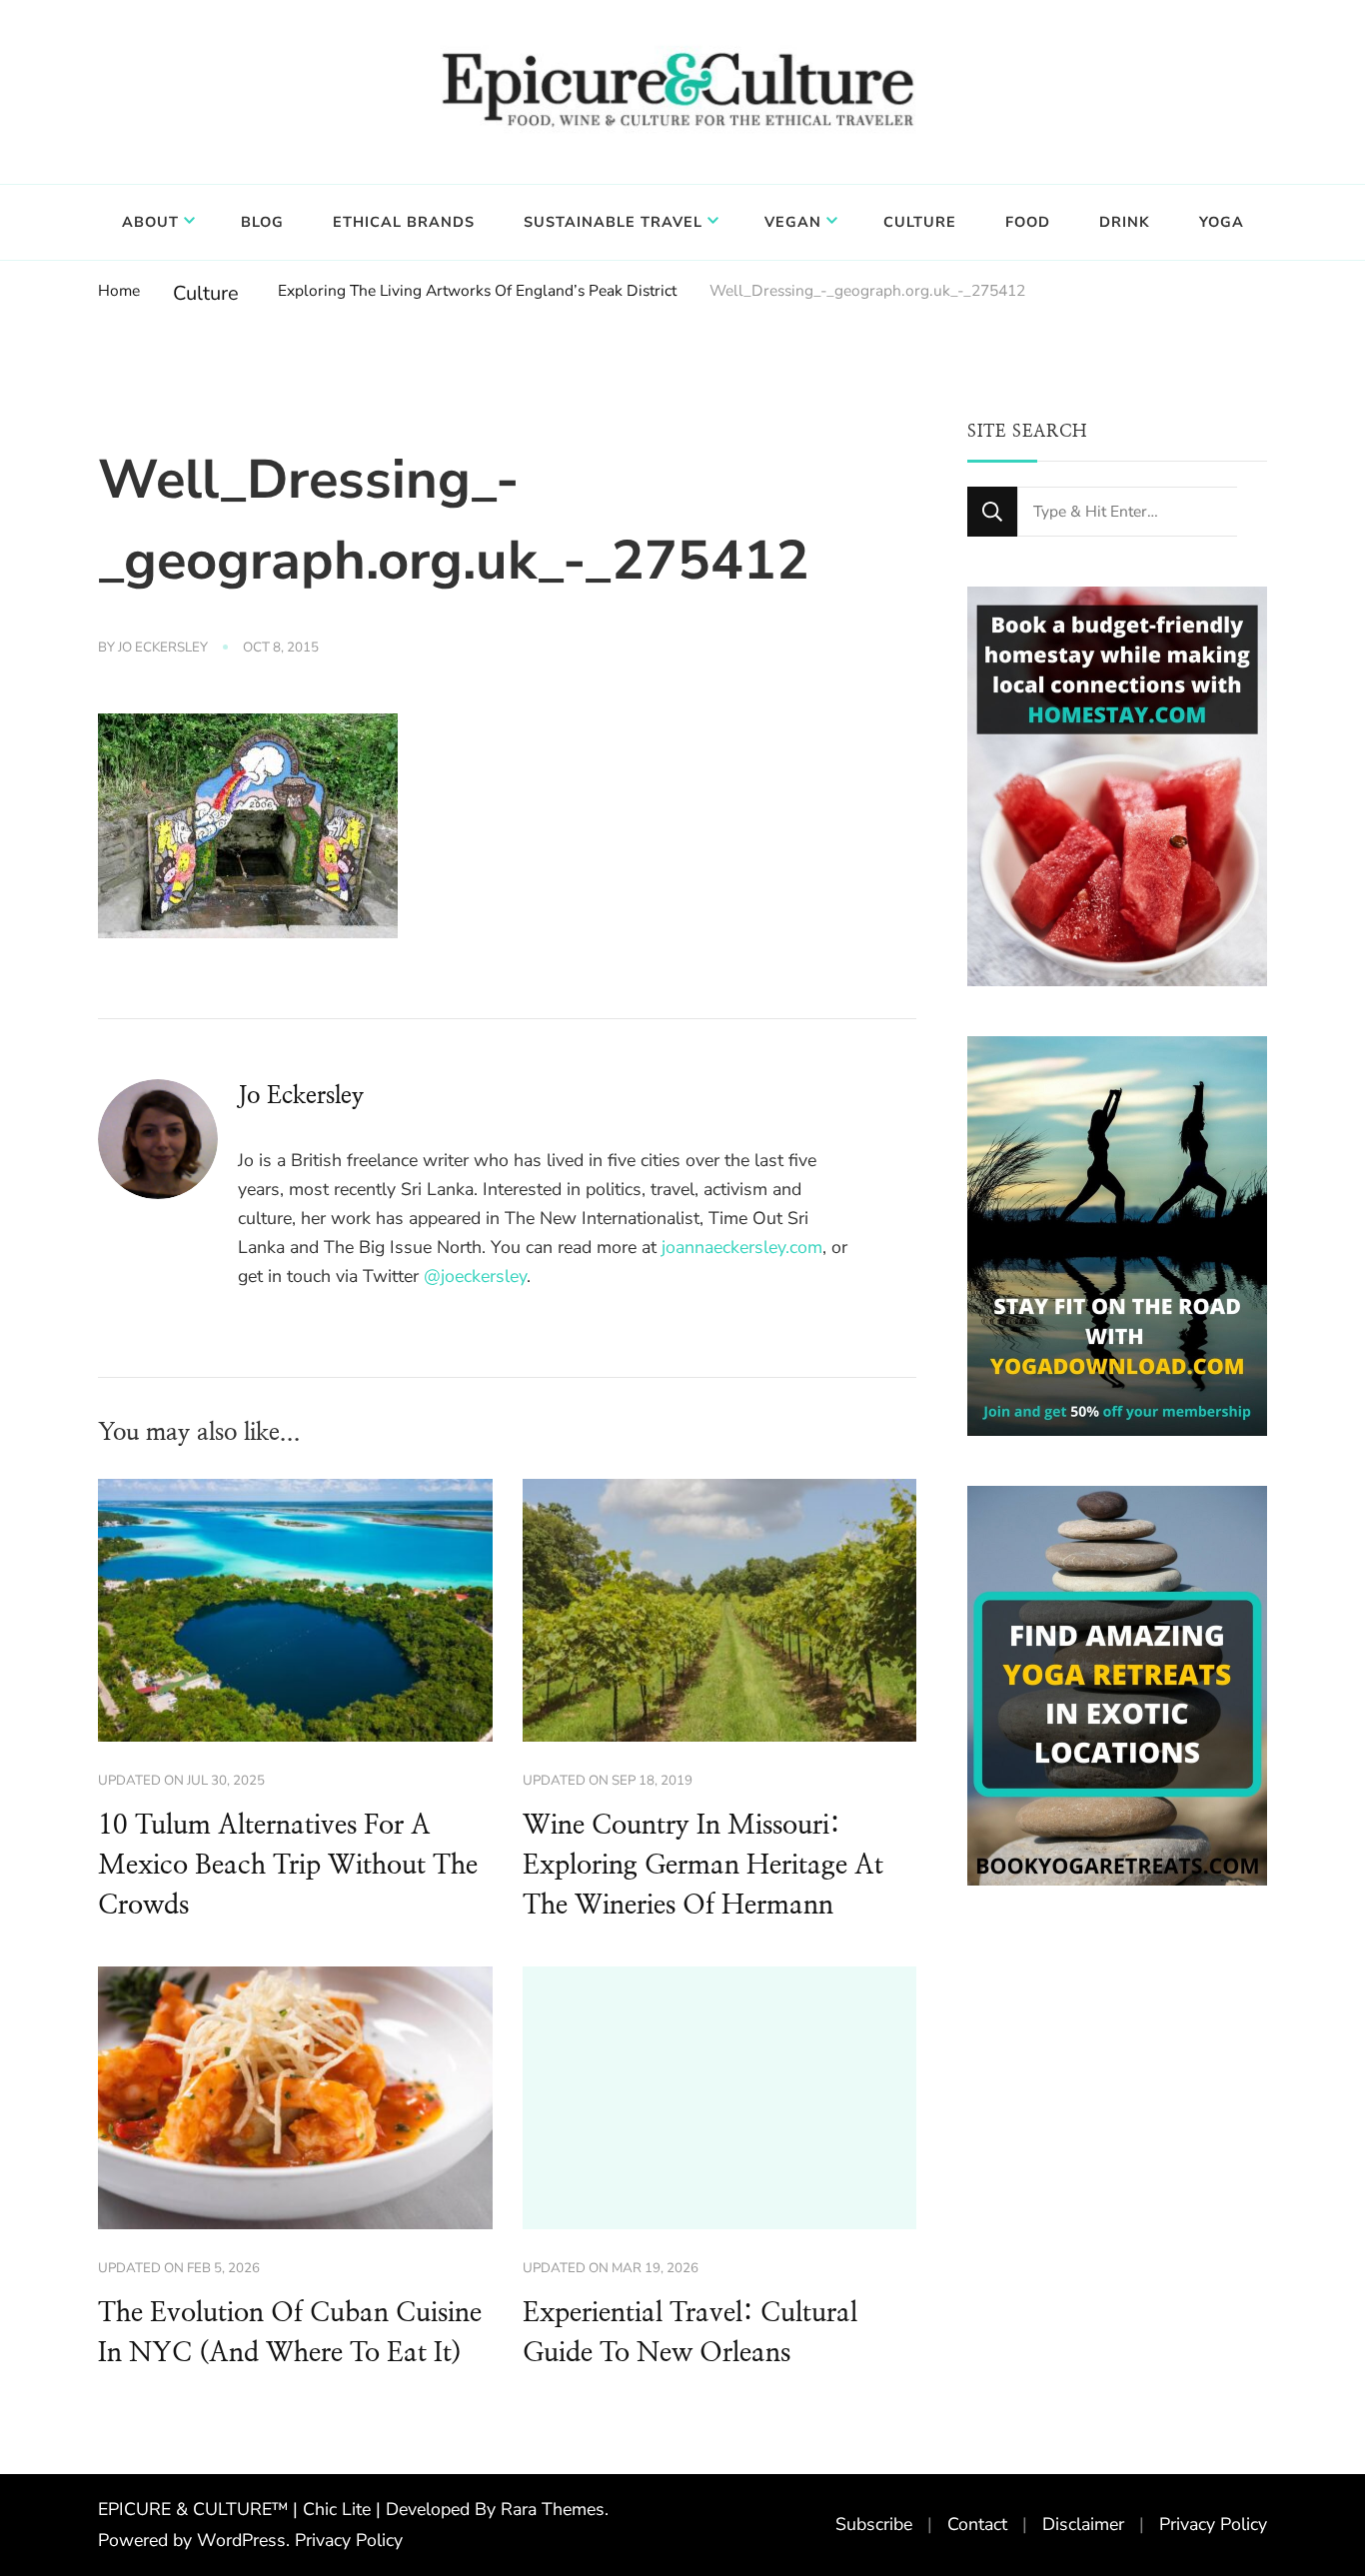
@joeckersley (475, 1276)
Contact (977, 2524)
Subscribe (874, 2524)
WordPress (241, 2540)
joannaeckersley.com (742, 1247)
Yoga (1222, 222)
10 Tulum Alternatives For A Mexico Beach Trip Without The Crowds (288, 1866)
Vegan (793, 222)
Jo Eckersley (163, 647)
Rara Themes (553, 2509)
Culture (920, 222)
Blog (262, 222)
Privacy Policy (349, 2540)
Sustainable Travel (613, 222)
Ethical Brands (404, 222)
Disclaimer (1083, 2524)
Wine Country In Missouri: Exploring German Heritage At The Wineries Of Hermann (703, 1866)
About (150, 222)
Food (1028, 222)
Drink (1125, 222)
